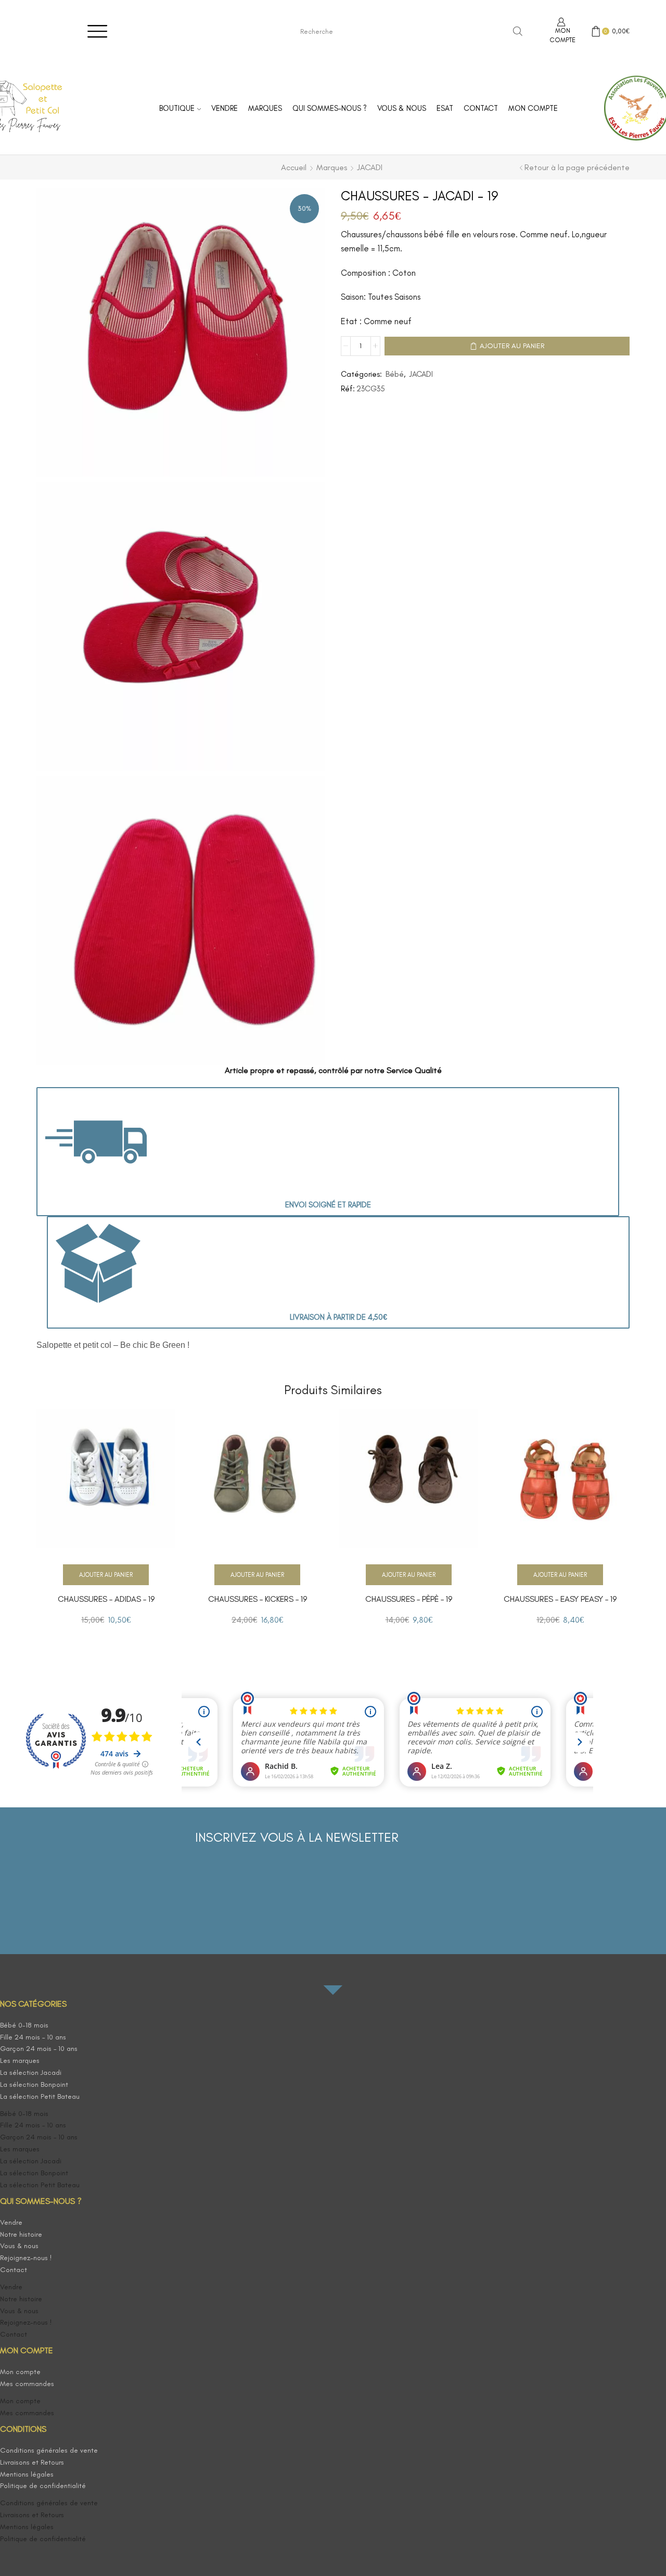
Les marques (20, 2061)
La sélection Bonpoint (34, 2084)
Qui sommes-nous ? (330, 108)
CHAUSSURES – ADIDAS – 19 (106, 1599)
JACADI (370, 167)
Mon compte (533, 108)
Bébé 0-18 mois (24, 2025)
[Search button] (518, 31)
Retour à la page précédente (577, 167)
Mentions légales (27, 2474)
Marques (265, 108)
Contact (481, 108)
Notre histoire (21, 2234)
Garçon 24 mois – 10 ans (39, 2049)
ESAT (445, 108)
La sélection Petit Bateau (40, 2096)
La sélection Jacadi (31, 2073)
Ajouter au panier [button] (106, 1575)
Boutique (177, 108)
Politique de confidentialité (43, 2486)
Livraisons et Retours (32, 2462)
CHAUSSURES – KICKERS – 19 (258, 1599)
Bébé (395, 374)
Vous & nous (402, 108)
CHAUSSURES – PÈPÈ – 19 (409, 1599)
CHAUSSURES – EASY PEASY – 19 (560, 1599)
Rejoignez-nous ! (26, 2258)
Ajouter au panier (512, 346)
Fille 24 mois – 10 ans (33, 2037)
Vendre (225, 108)
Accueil (294, 167)
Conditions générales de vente (49, 2450)
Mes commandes (27, 2384)
